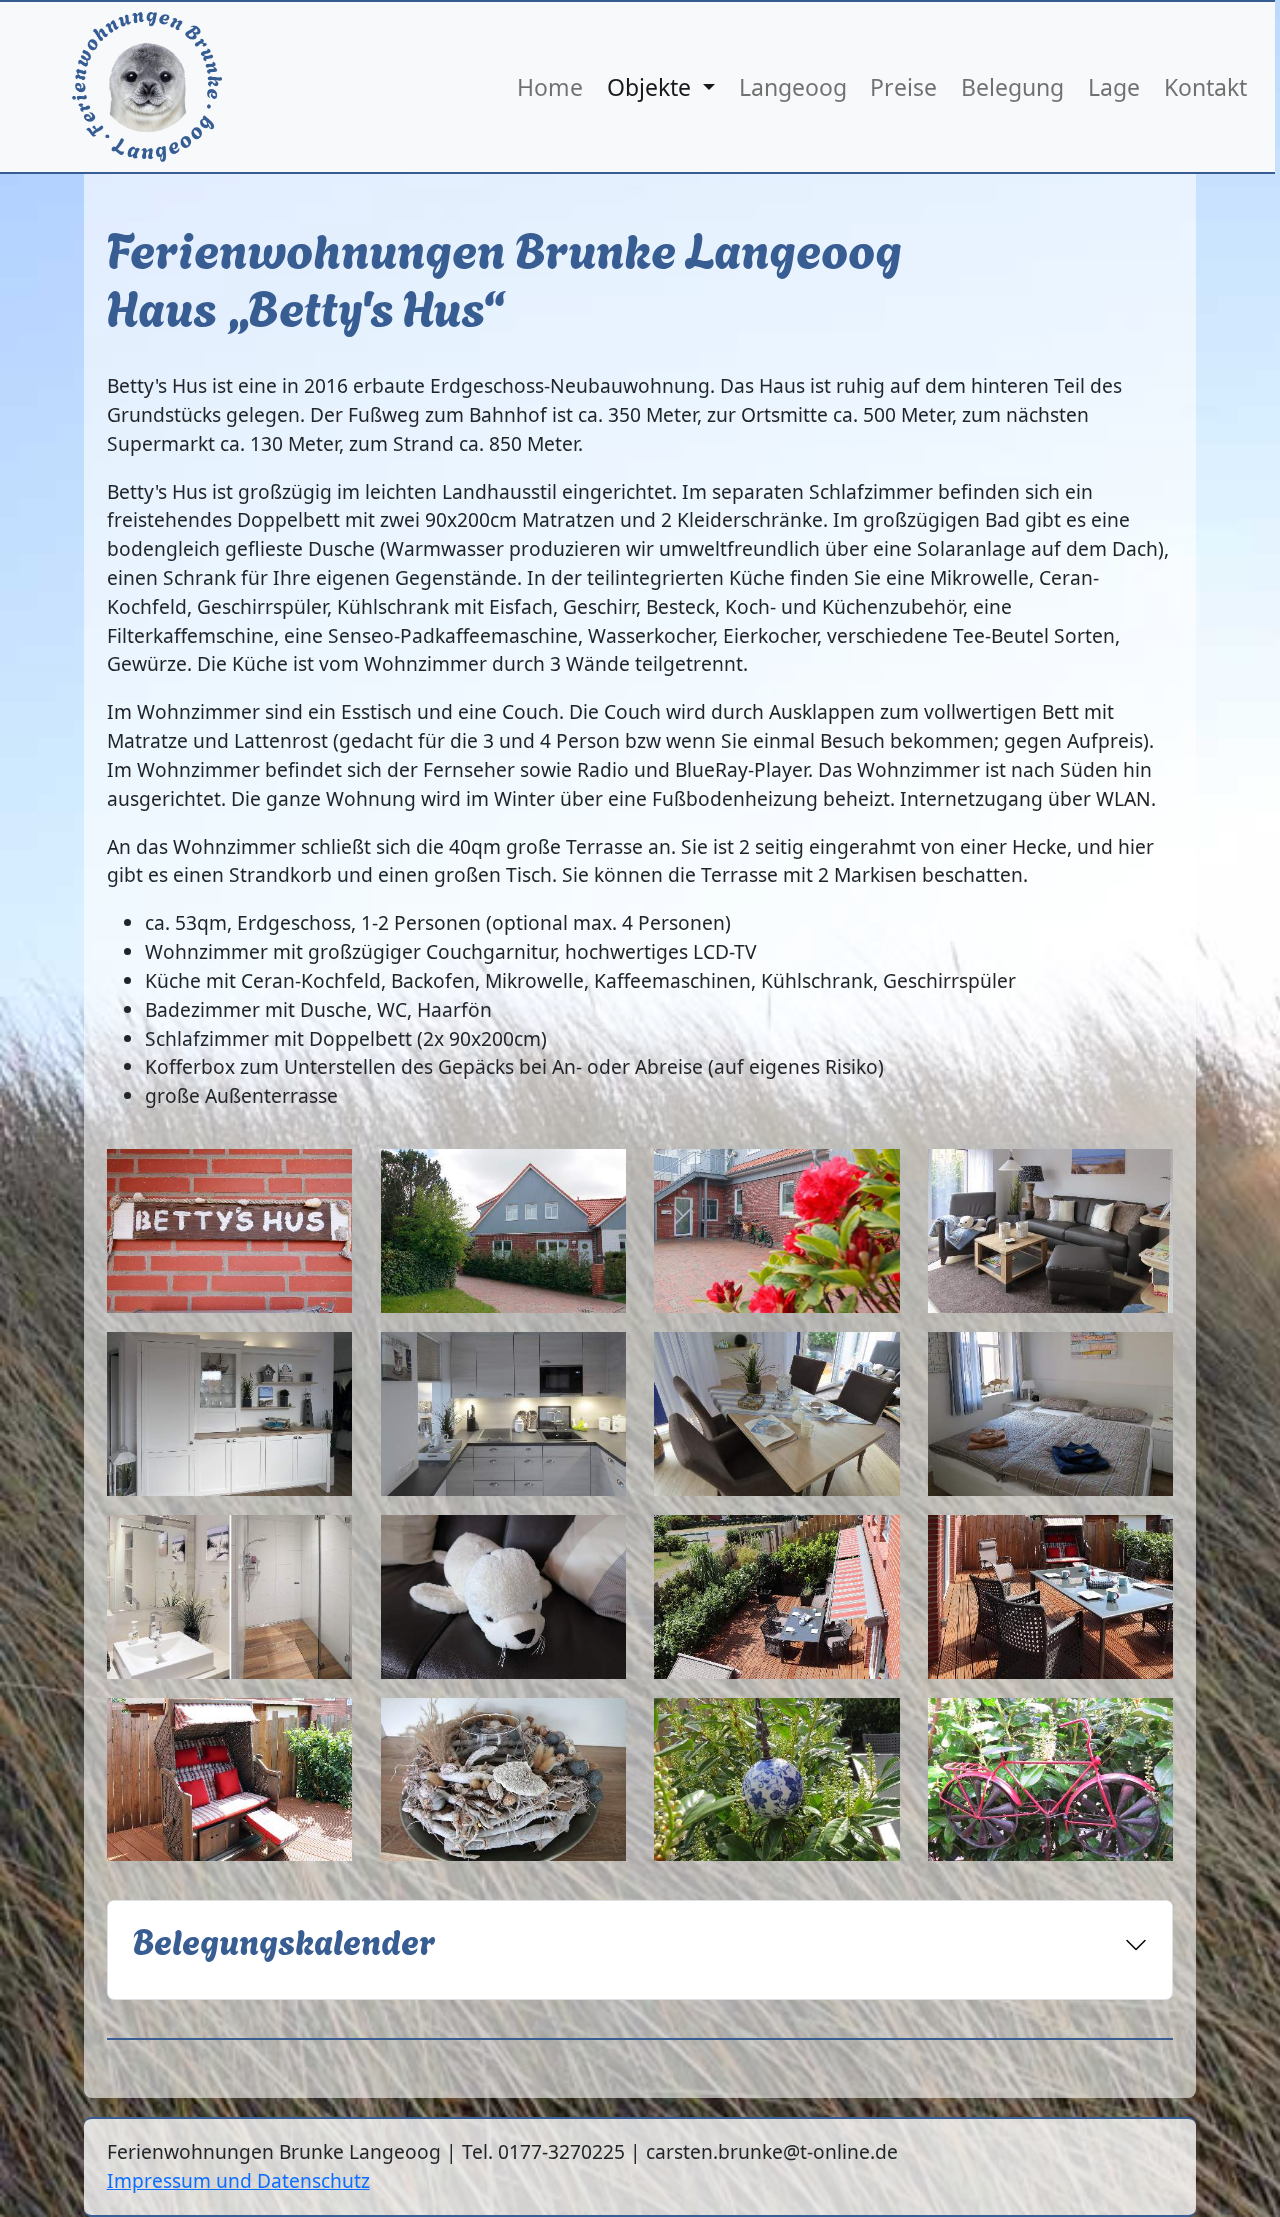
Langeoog (793, 87)
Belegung (1012, 87)
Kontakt (1205, 87)
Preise (903, 87)
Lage (1114, 87)
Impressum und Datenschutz (238, 2180)
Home (550, 87)
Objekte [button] (652, 87)
